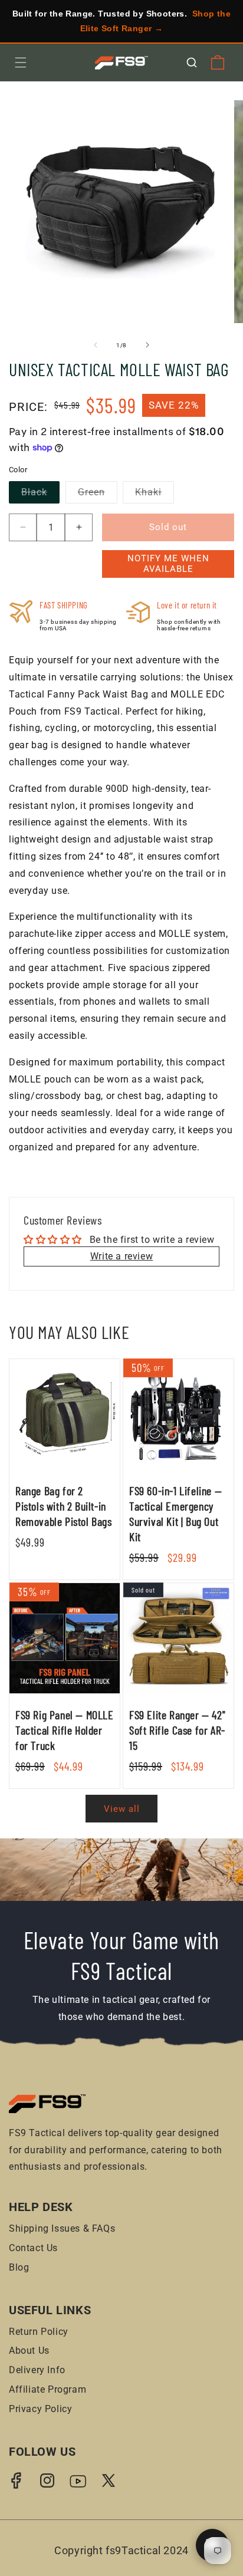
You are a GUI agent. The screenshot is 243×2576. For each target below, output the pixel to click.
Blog (19, 2267)
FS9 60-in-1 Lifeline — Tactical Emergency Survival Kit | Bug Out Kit (175, 1514)
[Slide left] (96, 345)
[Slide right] (147, 345)
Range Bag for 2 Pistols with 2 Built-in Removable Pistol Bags (64, 1506)
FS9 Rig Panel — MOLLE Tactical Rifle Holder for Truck (65, 1730)
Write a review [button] (121, 1256)
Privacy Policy (40, 2409)
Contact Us (33, 2248)
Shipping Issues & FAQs (62, 2228)
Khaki (155, 495)
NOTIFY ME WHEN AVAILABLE (168, 564)
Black (40, 495)
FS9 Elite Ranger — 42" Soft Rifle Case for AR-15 (177, 1730)
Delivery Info (37, 2370)
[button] (21, 62)
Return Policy (39, 2332)
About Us (29, 2350)
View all (122, 1809)
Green (98, 495)
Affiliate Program (47, 2389)
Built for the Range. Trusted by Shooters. (121, 21)
